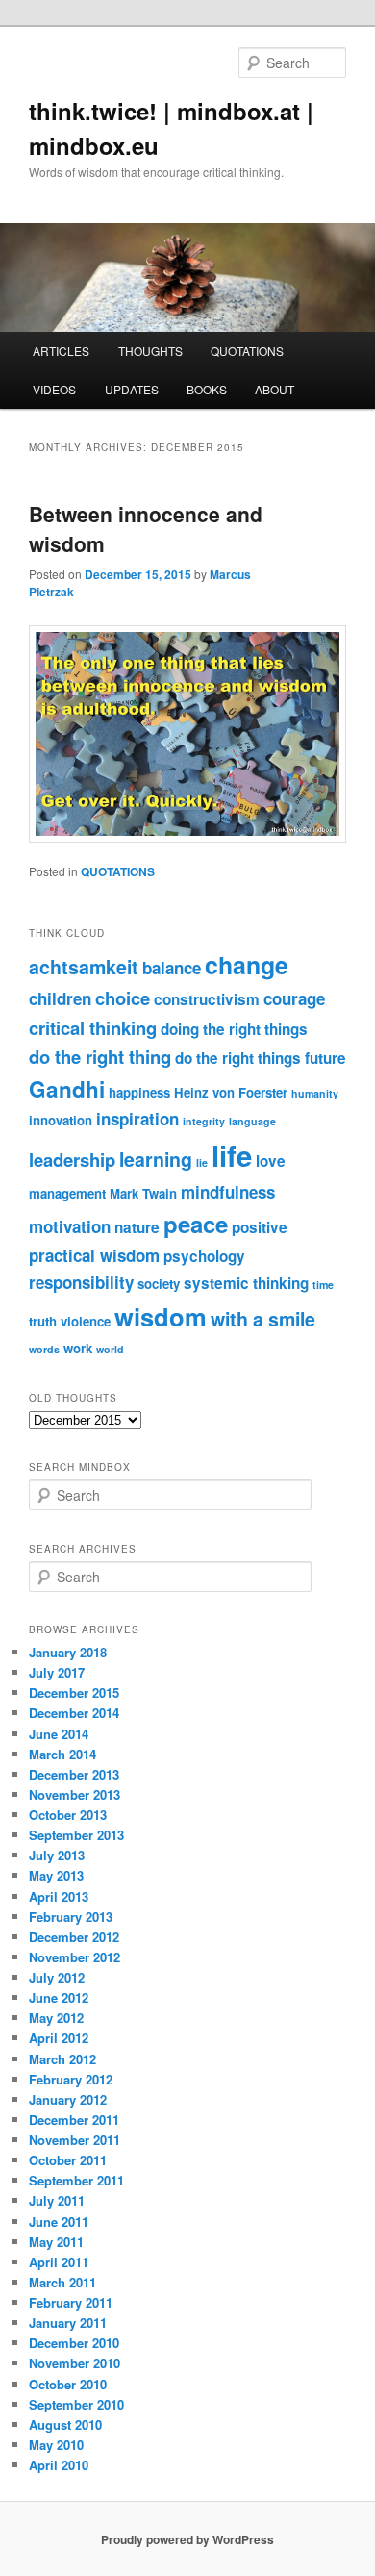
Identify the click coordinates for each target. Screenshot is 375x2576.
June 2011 (59, 2222)
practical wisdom (94, 1255)
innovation (61, 1120)
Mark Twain (143, 1193)
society (159, 1284)
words (44, 1349)
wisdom (161, 1316)
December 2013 (74, 1774)
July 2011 (57, 2200)
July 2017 (57, 1672)
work (78, 1348)
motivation (70, 1226)
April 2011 (59, 2262)
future (325, 1058)
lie (202, 1162)
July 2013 (57, 1855)
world (110, 1349)
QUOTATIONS (247, 351)
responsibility (81, 1282)
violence (86, 1321)
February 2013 (71, 1917)
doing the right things (234, 1029)
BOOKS (207, 389)
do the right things (238, 1058)
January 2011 (68, 2323)
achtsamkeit (84, 967)
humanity (315, 1093)
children (60, 998)
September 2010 (76, 2404)
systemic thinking (246, 1283)
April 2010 (59, 2465)
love (271, 1161)
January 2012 (68, 2099)
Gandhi (67, 1089)
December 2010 (74, 2343)
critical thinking (93, 1028)
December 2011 (74, 2120)
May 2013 (56, 1875)
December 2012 (74, 1937)
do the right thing (100, 1057)
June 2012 (59, 1997)
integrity (204, 1121)
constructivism (207, 999)
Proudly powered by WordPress (187, 2539)
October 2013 (68, 1815)
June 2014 (59, 1734)
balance (172, 968)
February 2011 (71, 2302)
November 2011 (75, 2140)
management (67, 1193)
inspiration (137, 1119)
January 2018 (68, 1652)
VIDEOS (54, 389)
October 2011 (68, 2160)
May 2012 (56, 2018)
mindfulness (228, 1192)
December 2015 (74, 1692)
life (232, 1155)
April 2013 (59, 1896)
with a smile (263, 1319)
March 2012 (62, 2059)
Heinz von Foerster (231, 1092)
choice (123, 998)
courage (294, 998)
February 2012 (71, 2079)
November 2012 (75, 1957)
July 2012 (57, 1977)
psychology (204, 1256)
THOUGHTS (150, 351)
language (252, 1121)
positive (260, 1227)
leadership (72, 1160)
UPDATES (132, 389)
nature (137, 1227)
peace (196, 1224)
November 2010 (75, 2363)
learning (156, 1159)
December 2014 (74, 1713)
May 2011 (56, 2242)
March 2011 (62, 2282)
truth (43, 1321)
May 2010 (56, 2445)
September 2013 (76, 1835)
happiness (139, 1092)
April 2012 (59, 2038)
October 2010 (68, 2384)
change (247, 965)
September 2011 (76, 2180)
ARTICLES (61, 351)
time (323, 1285)
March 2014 (62, 1754)
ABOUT (275, 389)
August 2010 (65, 2424)
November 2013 (75, 1794)
